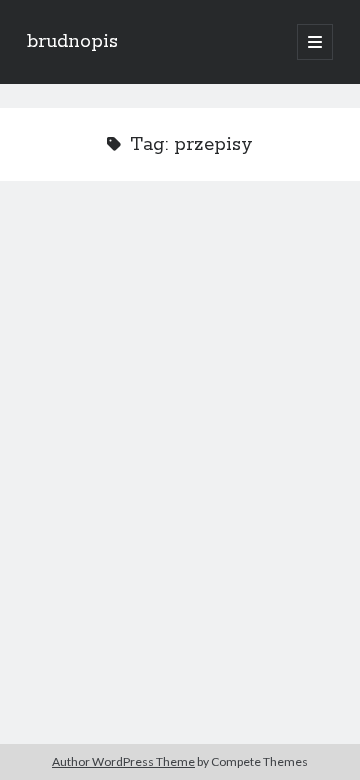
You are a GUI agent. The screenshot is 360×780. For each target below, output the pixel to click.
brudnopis (72, 42)
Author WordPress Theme (123, 761)
